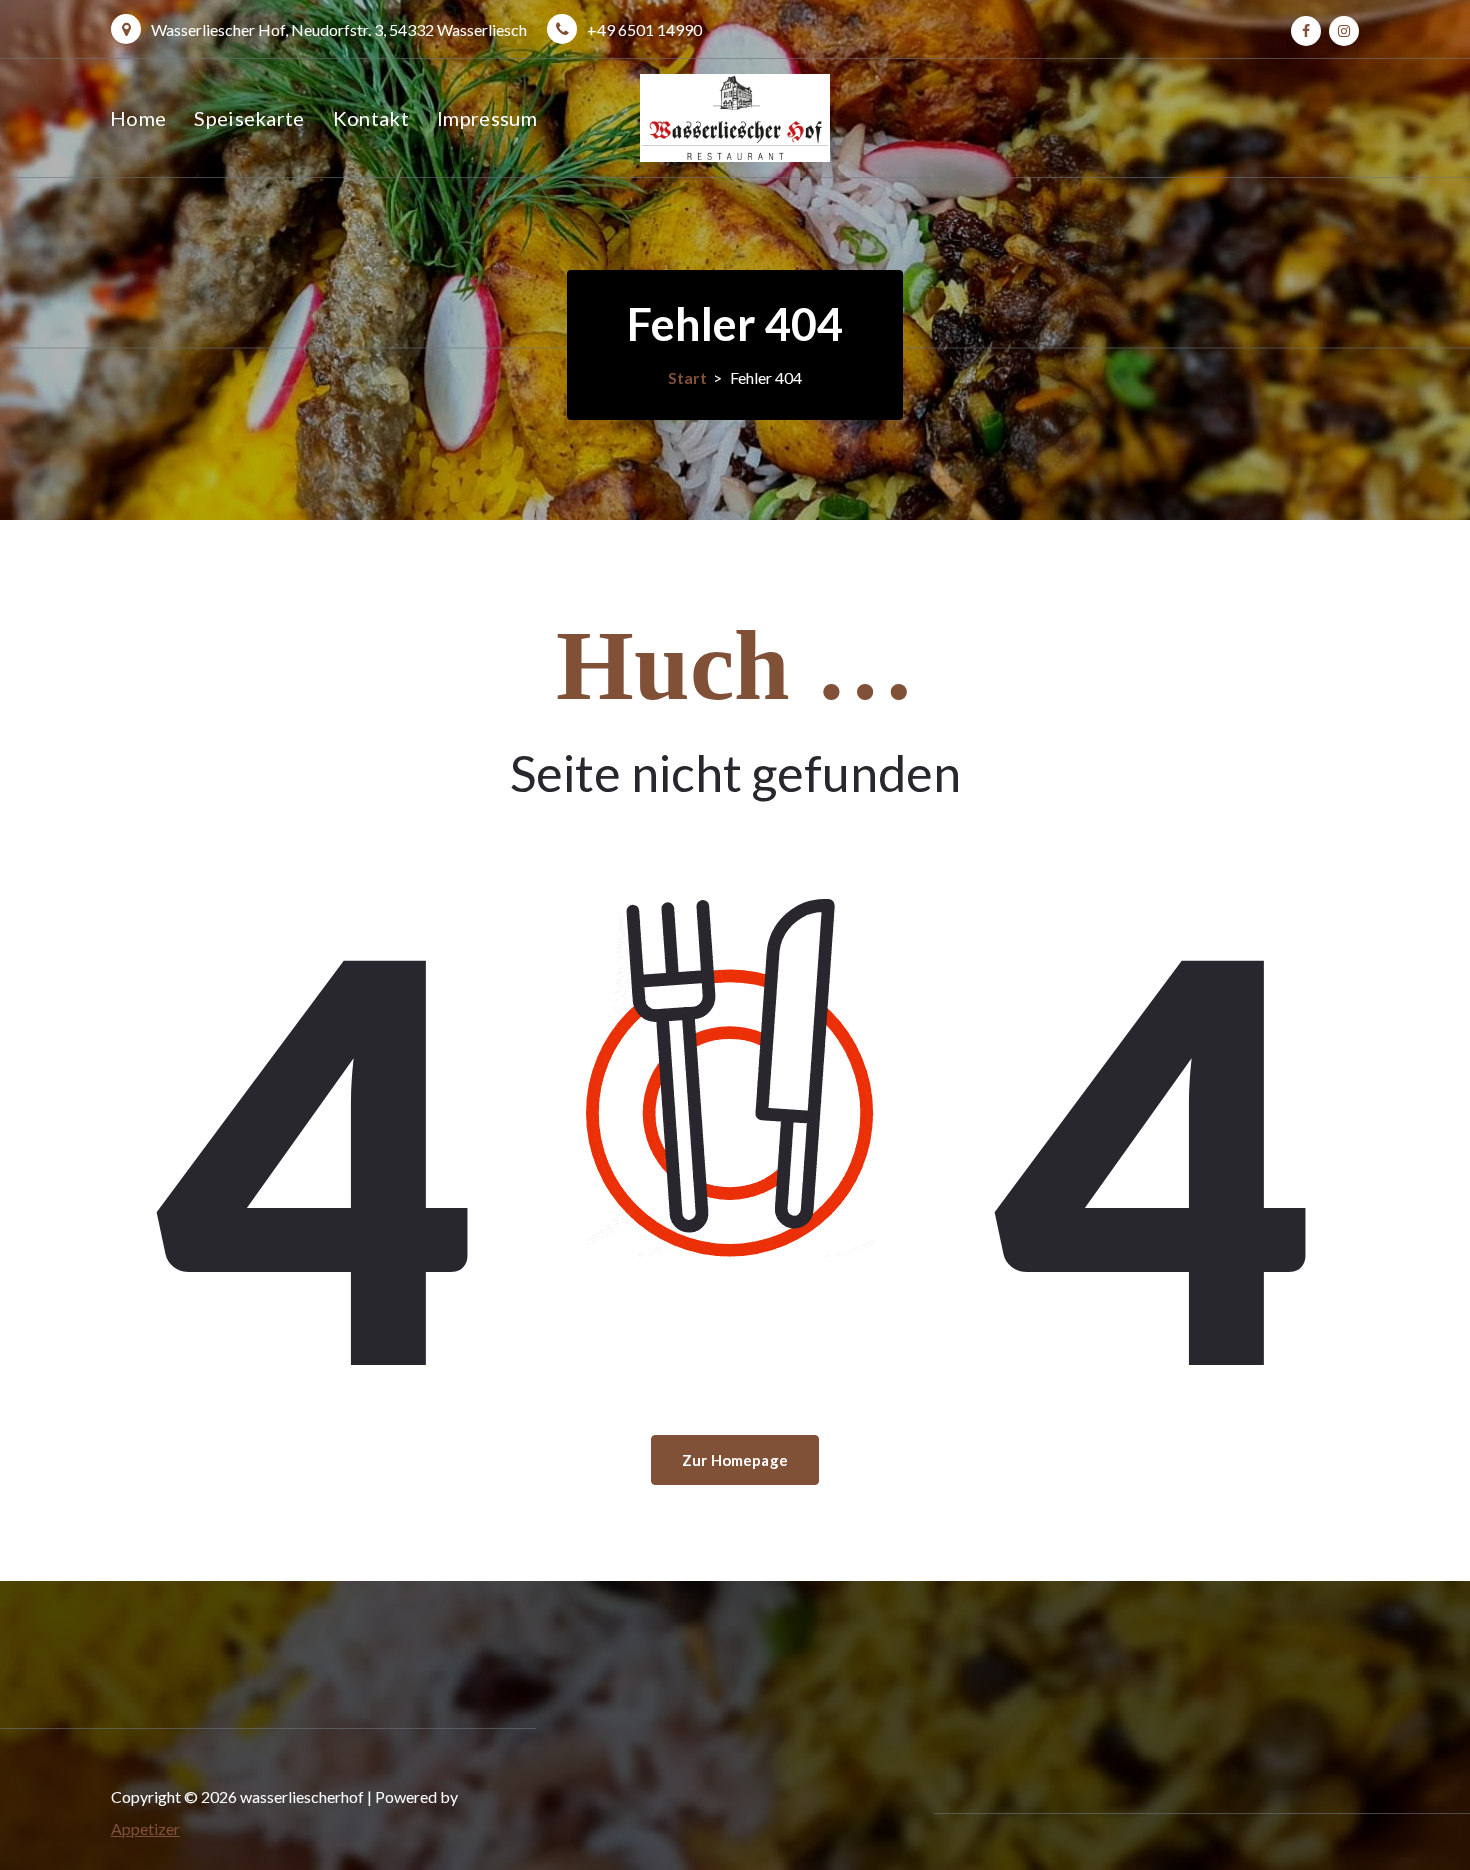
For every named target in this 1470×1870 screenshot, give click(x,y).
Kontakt (371, 118)
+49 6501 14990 (644, 29)
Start (687, 377)
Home (138, 118)
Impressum (487, 118)
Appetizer (145, 1828)
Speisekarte (249, 118)
